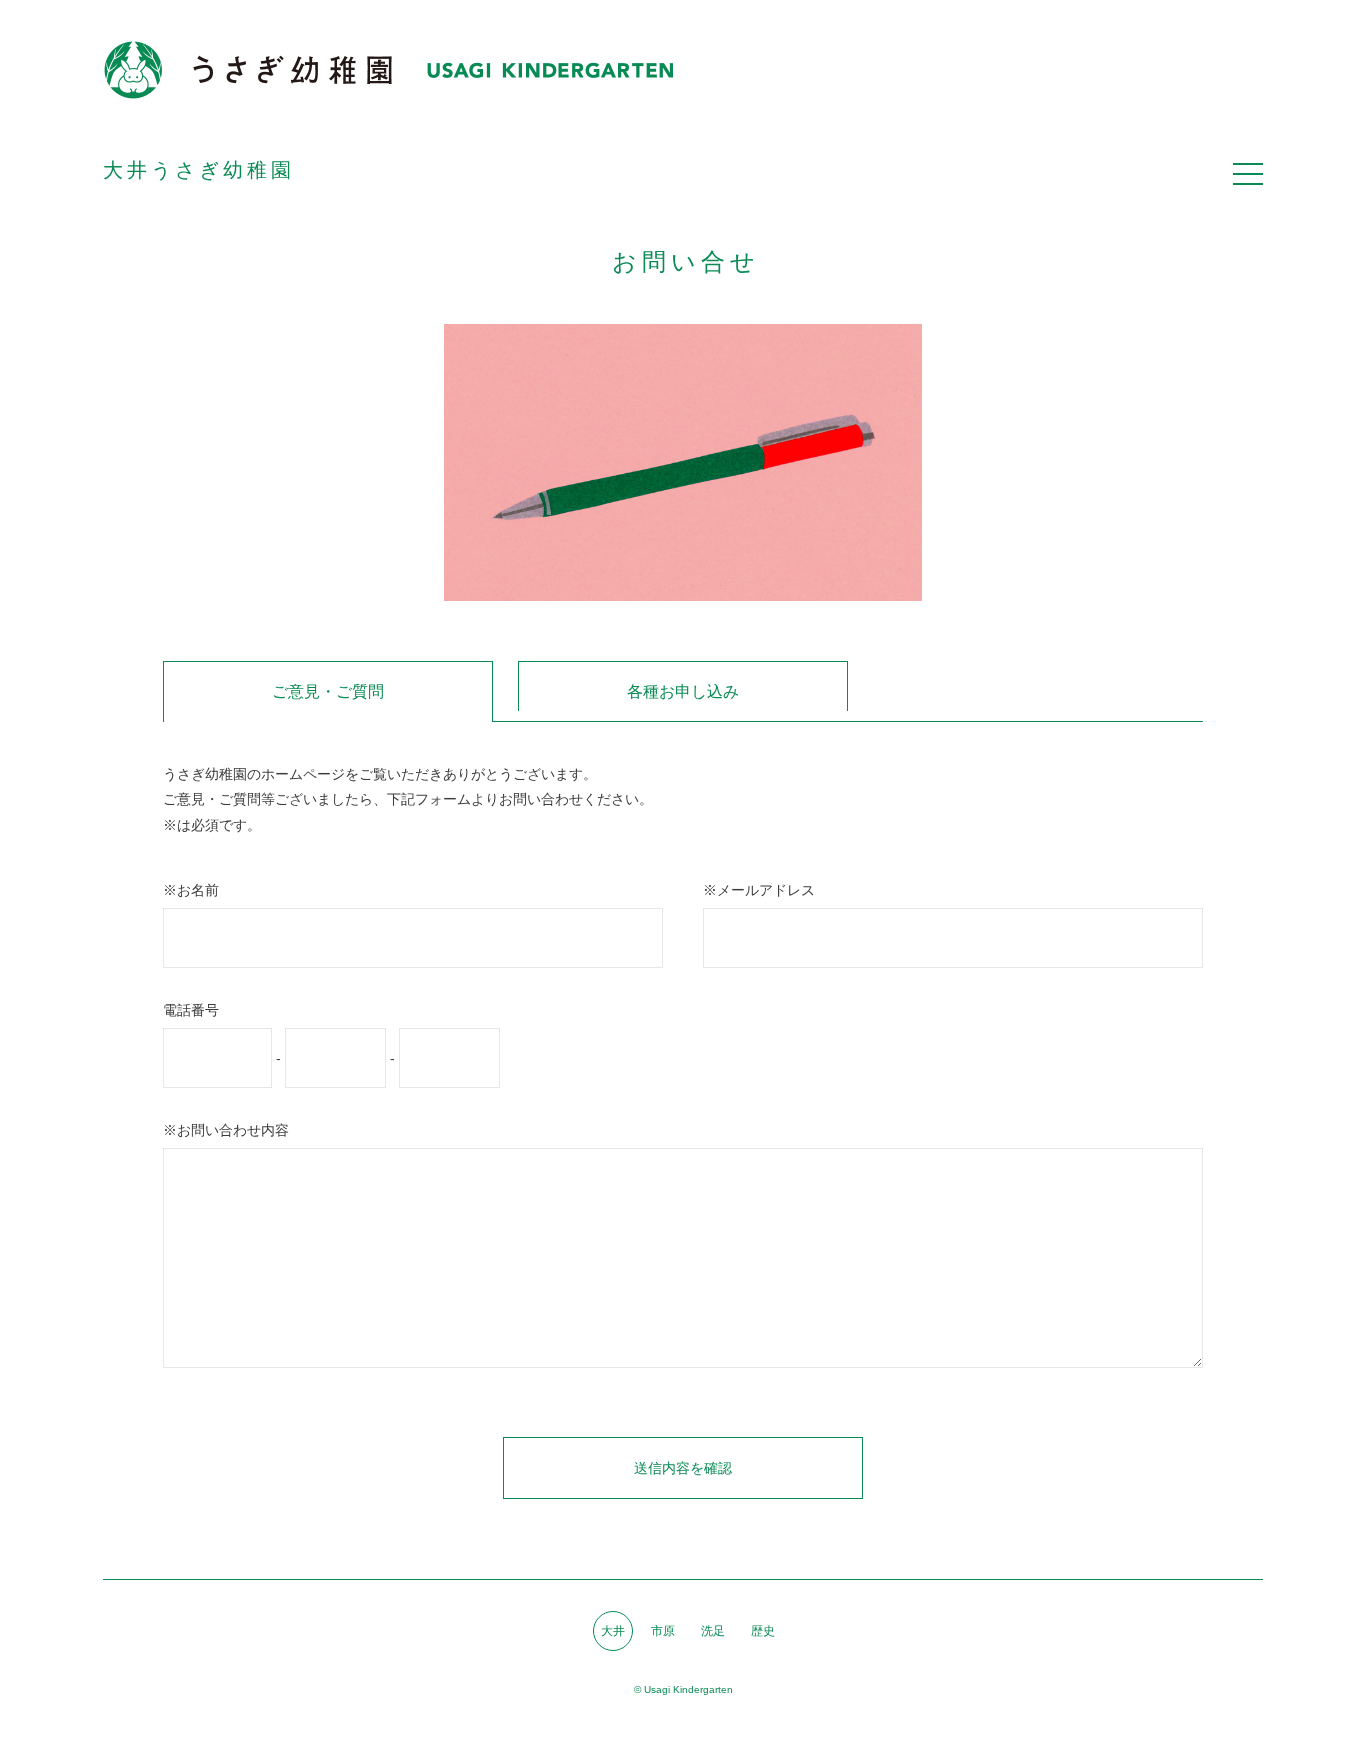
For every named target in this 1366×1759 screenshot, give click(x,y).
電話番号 (191, 1010)
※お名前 (191, 890)
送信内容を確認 (683, 1468)
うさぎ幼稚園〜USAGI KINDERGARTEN (388, 70)
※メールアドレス (759, 890)
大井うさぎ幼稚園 (199, 170)
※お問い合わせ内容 (226, 1130)
